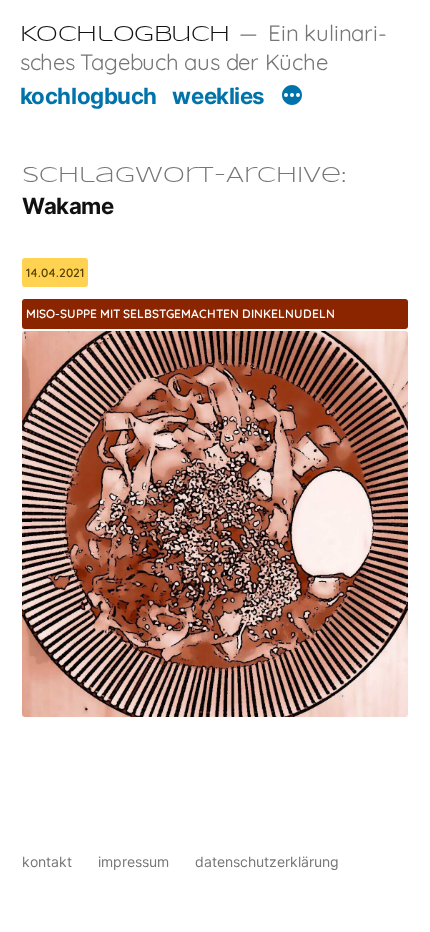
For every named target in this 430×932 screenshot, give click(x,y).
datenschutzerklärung (267, 861)
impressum (133, 861)
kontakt (47, 861)
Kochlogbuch (125, 35)
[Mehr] (292, 98)
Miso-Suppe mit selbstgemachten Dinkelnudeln (180, 313)
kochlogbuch (88, 95)
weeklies (218, 95)
